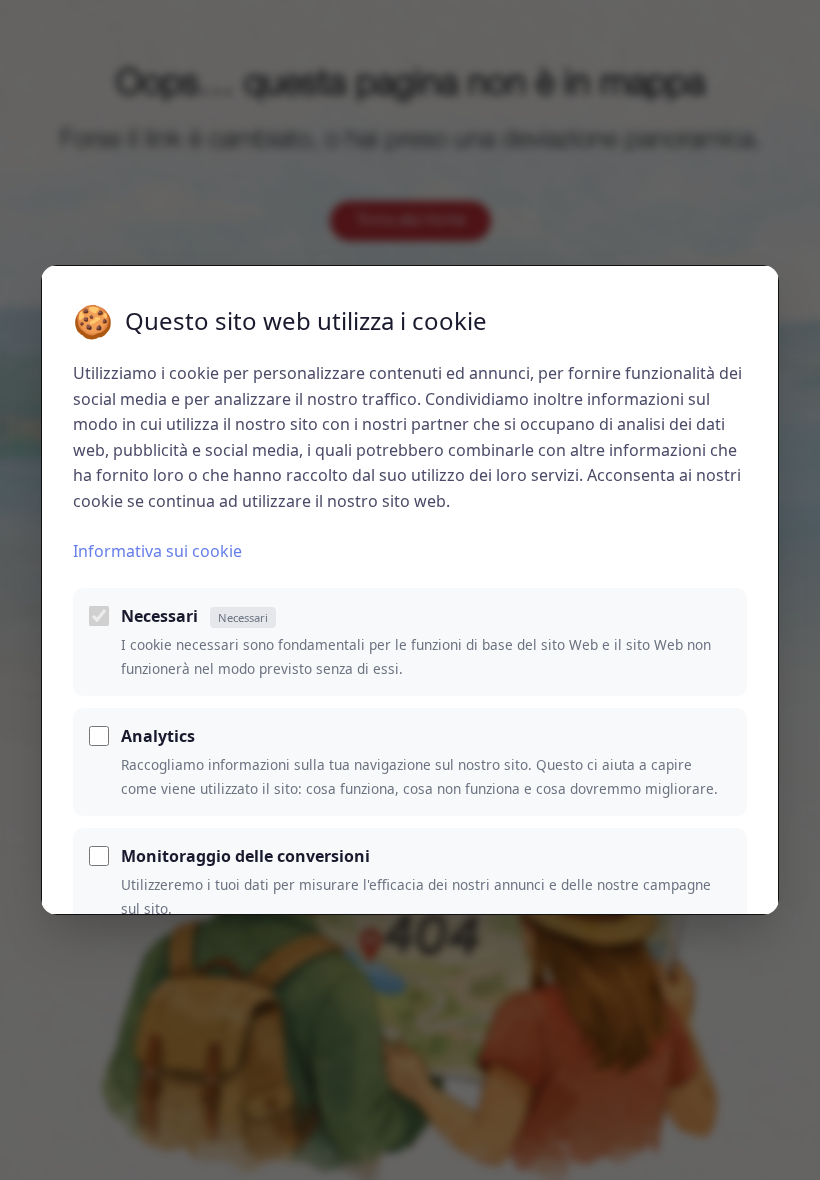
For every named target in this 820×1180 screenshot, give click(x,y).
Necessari (194, 616)
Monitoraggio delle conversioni (245, 856)
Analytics (158, 736)
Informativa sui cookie (157, 551)
